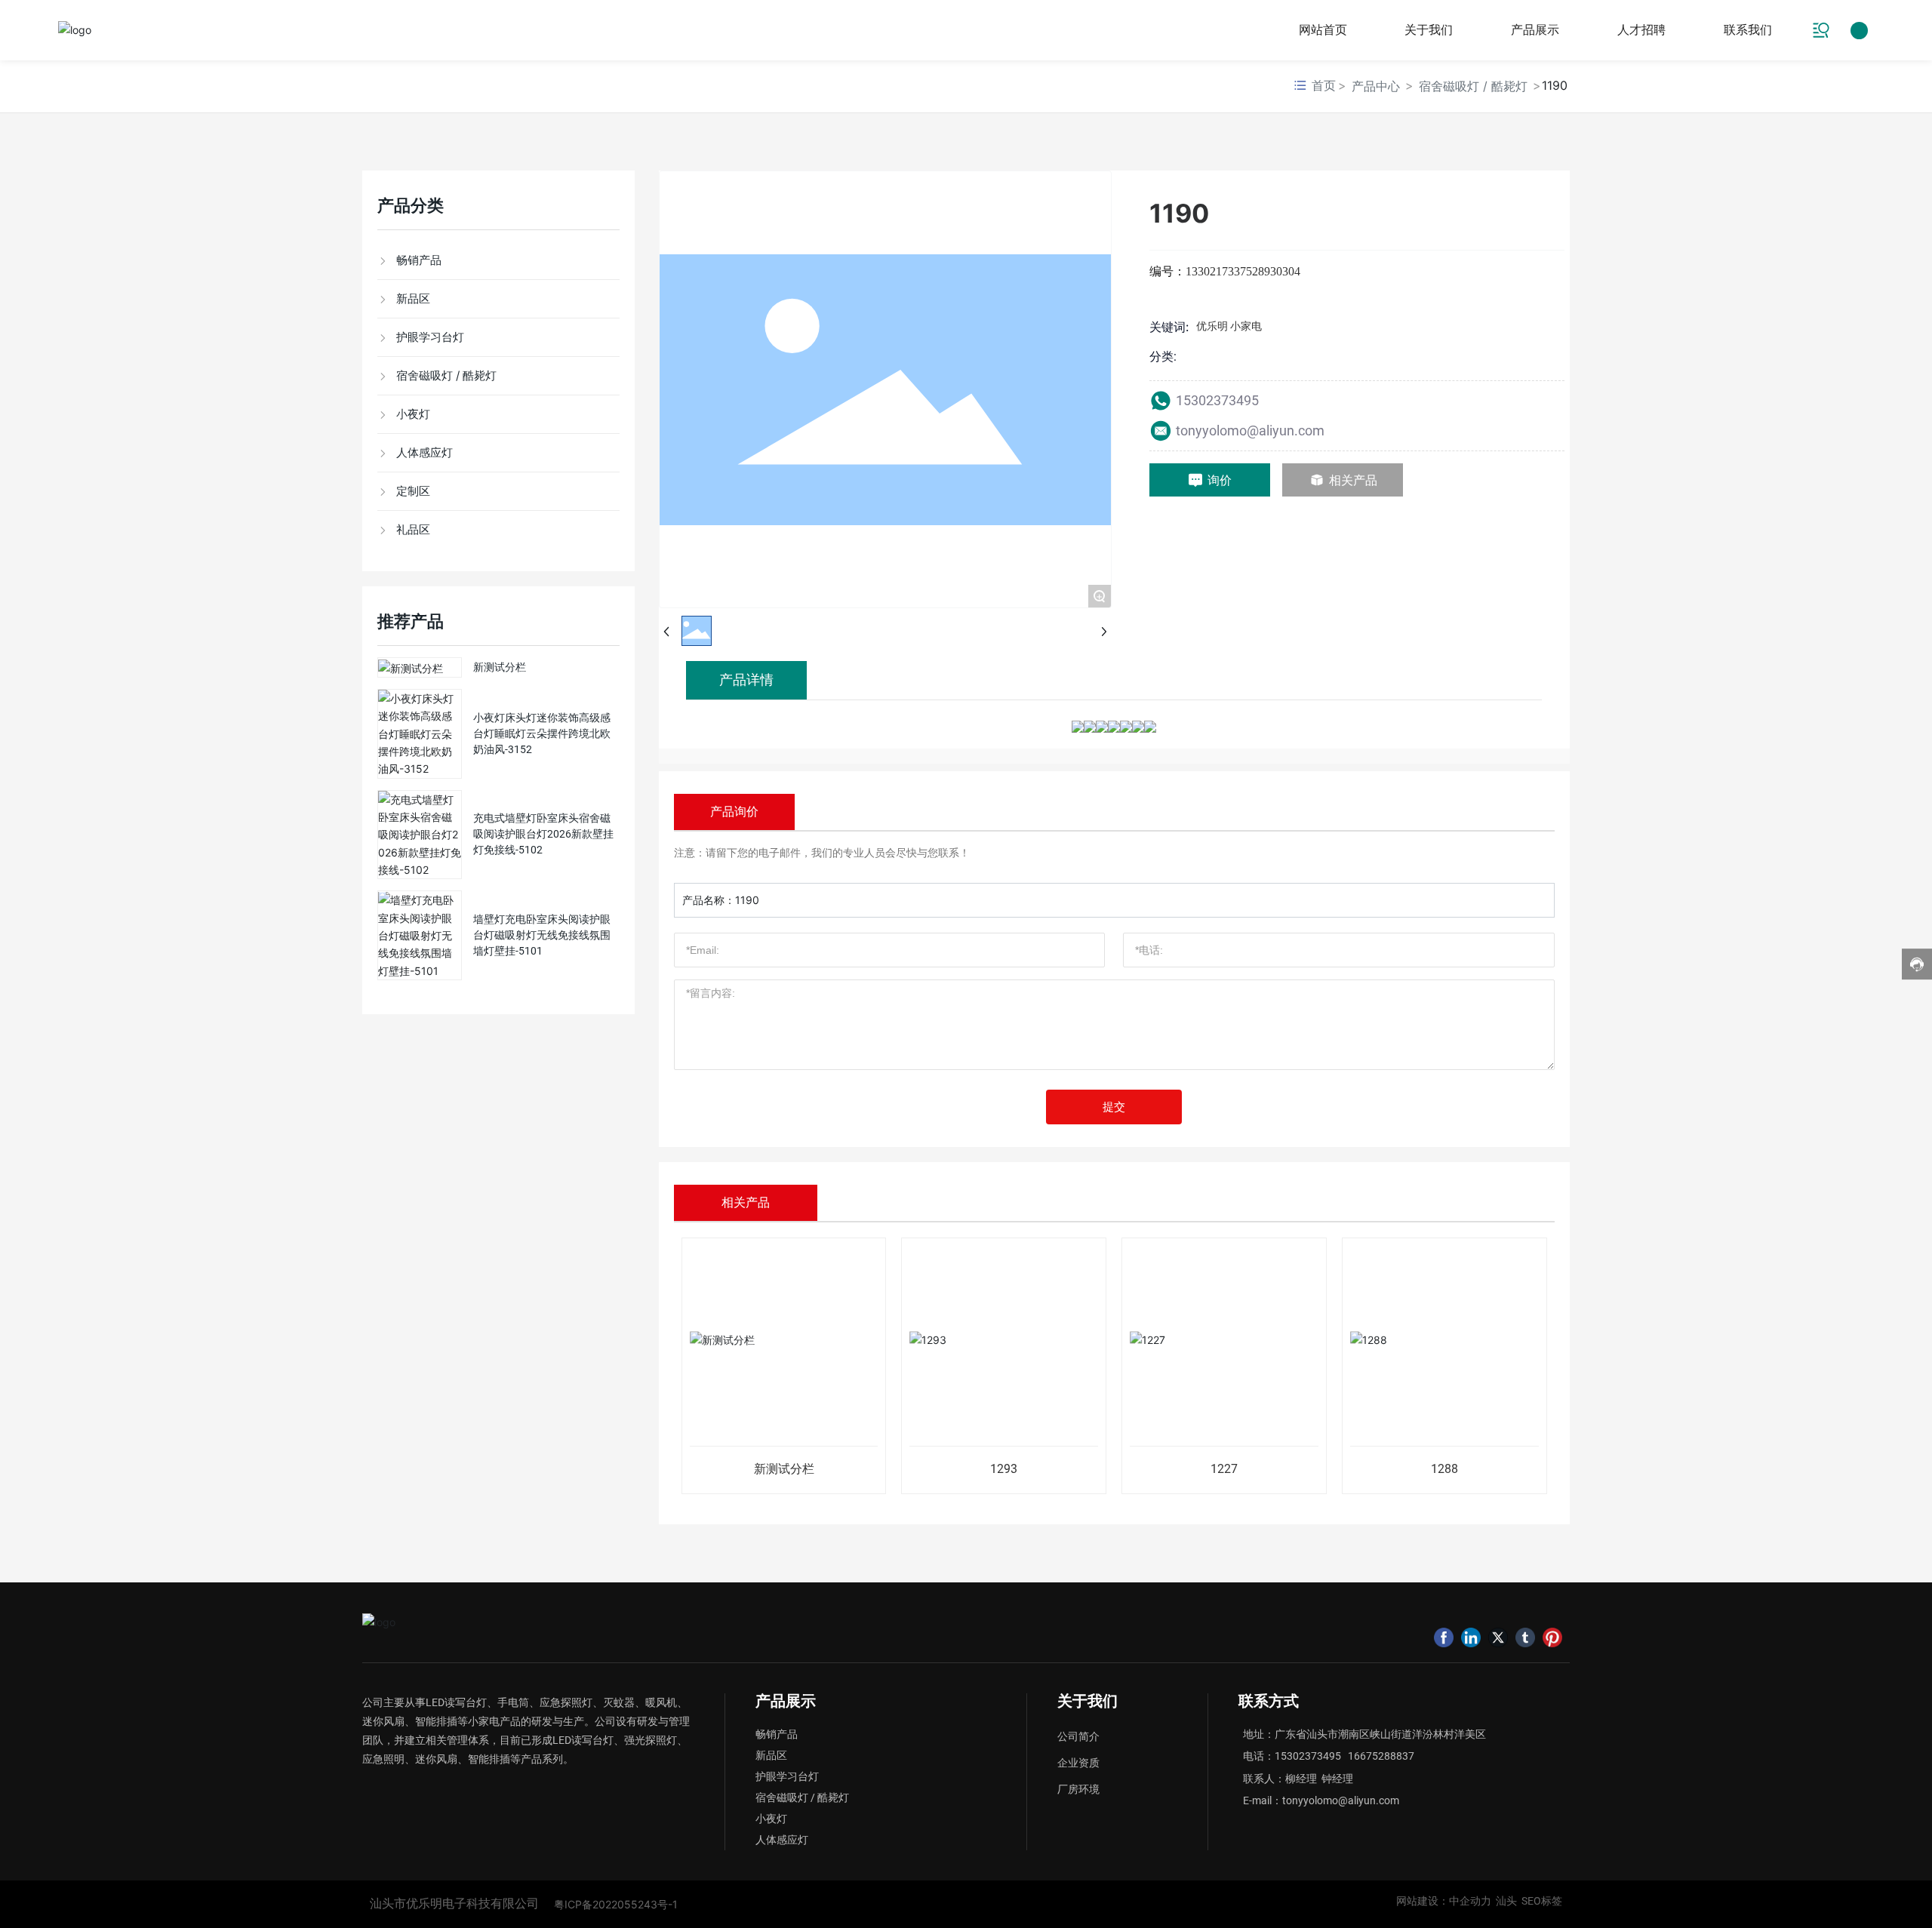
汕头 (1506, 1901)
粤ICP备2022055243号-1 (616, 1904)
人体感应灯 (782, 1840)
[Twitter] (1498, 1637)
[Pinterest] (1552, 1637)
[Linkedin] (1471, 1637)
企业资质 (1078, 1763)
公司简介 (1078, 1736)
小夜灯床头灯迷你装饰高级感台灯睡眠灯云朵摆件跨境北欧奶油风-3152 (542, 733)
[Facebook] (1444, 1637)
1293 (1004, 1469)
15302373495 (1219, 400)
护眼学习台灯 (787, 1776)
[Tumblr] (1525, 1637)
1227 (1224, 1469)
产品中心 (1376, 86)
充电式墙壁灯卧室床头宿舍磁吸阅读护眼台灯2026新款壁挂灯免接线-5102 (543, 835)
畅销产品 (777, 1734)
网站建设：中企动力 (1446, 1901)
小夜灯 (771, 1819)
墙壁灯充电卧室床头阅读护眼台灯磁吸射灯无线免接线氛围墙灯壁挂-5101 (542, 935)
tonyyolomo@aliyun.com (1250, 430)
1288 (1444, 1469)
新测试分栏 (500, 667)
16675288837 (1381, 1756)
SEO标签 (1542, 1901)
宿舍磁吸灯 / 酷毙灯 (1473, 86)
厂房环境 (1078, 1789)
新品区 (771, 1755)
